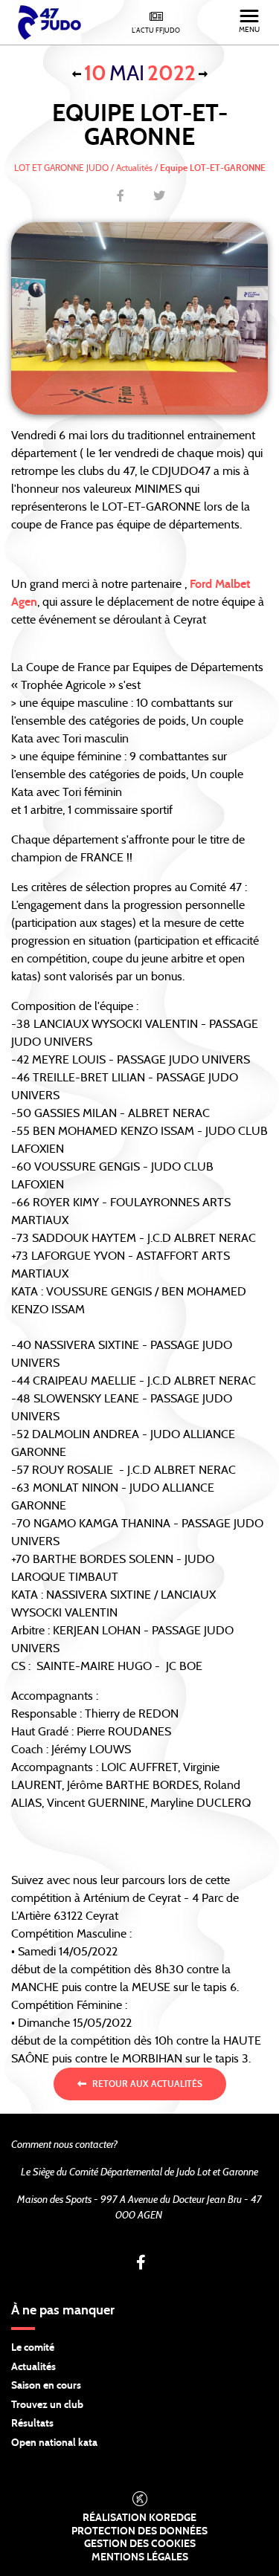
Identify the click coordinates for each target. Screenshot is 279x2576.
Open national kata (54, 2443)
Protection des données (139, 2531)
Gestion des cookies (140, 2544)
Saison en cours (46, 2386)
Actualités (33, 2367)
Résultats (32, 2424)
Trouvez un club (47, 2405)
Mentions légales (140, 2557)
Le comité (33, 2348)
